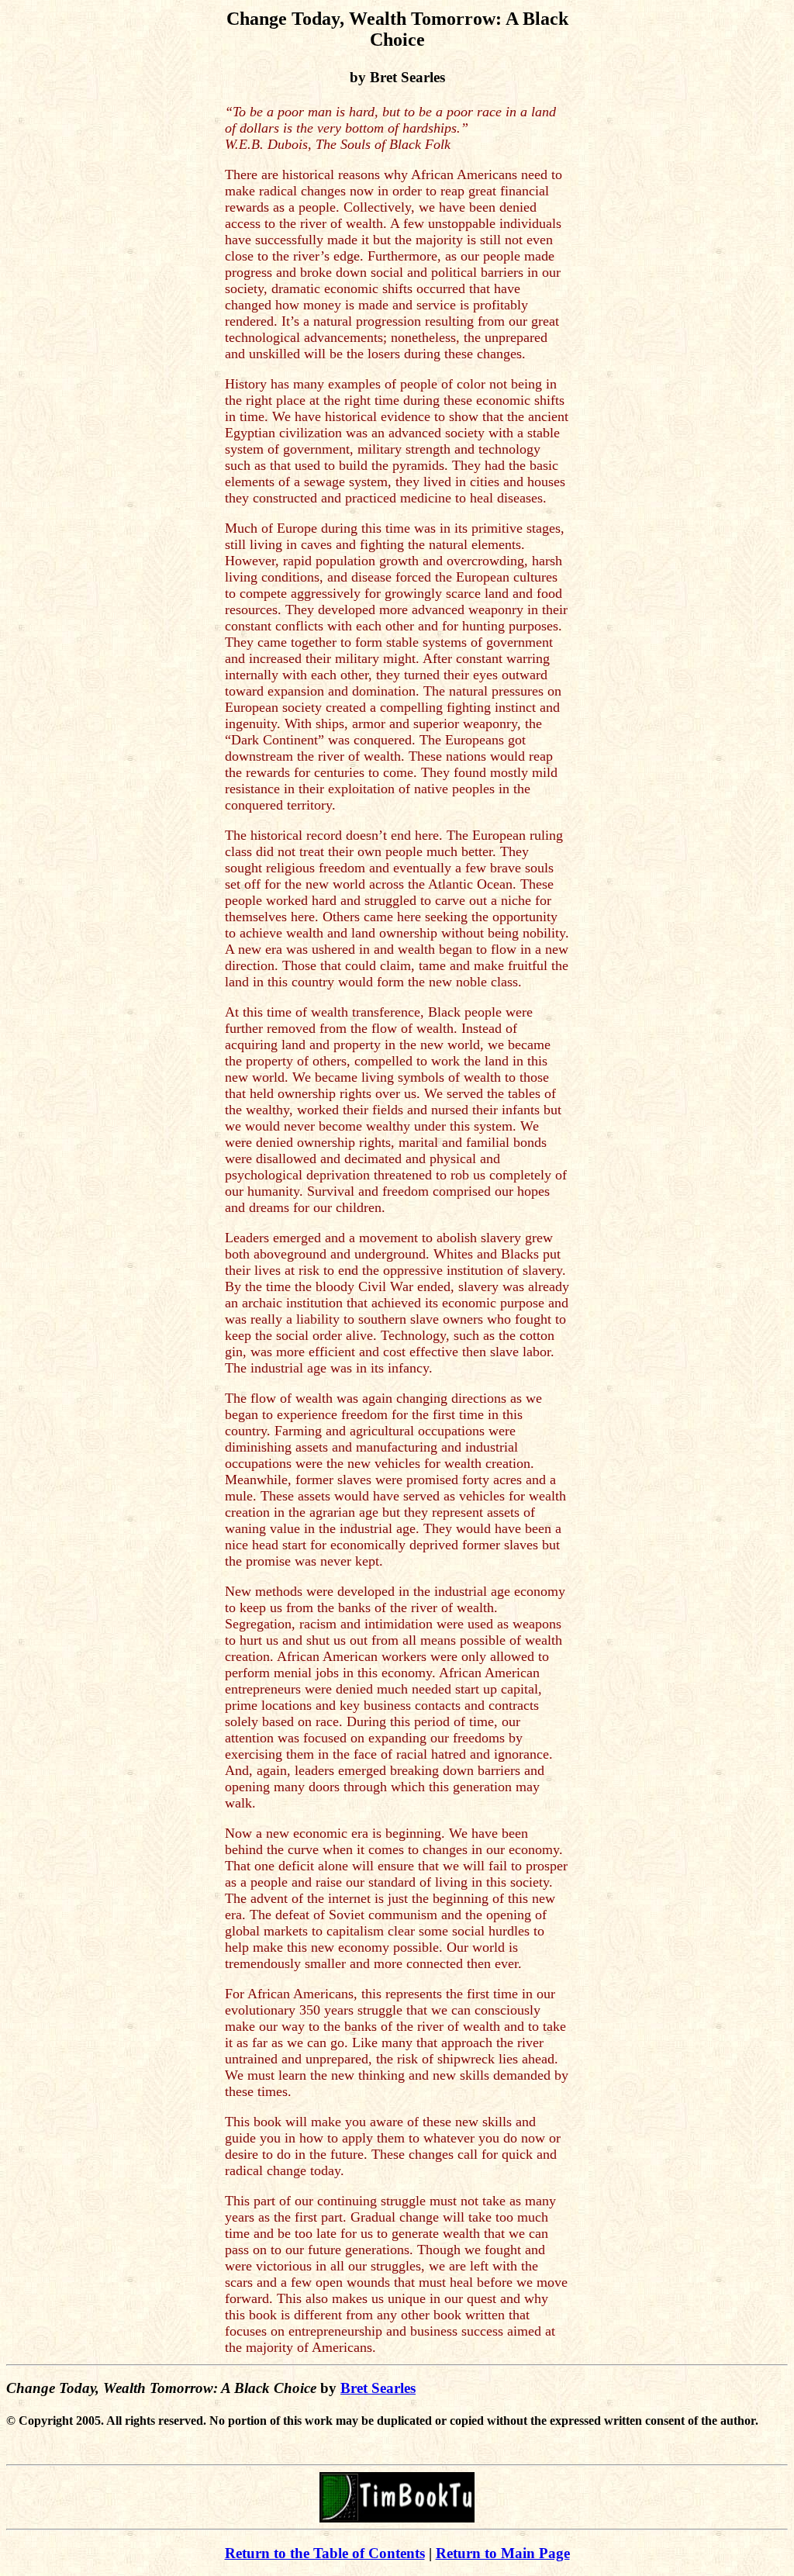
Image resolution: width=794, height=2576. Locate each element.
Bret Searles (378, 2388)
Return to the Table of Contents (325, 2553)
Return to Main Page (503, 2553)
